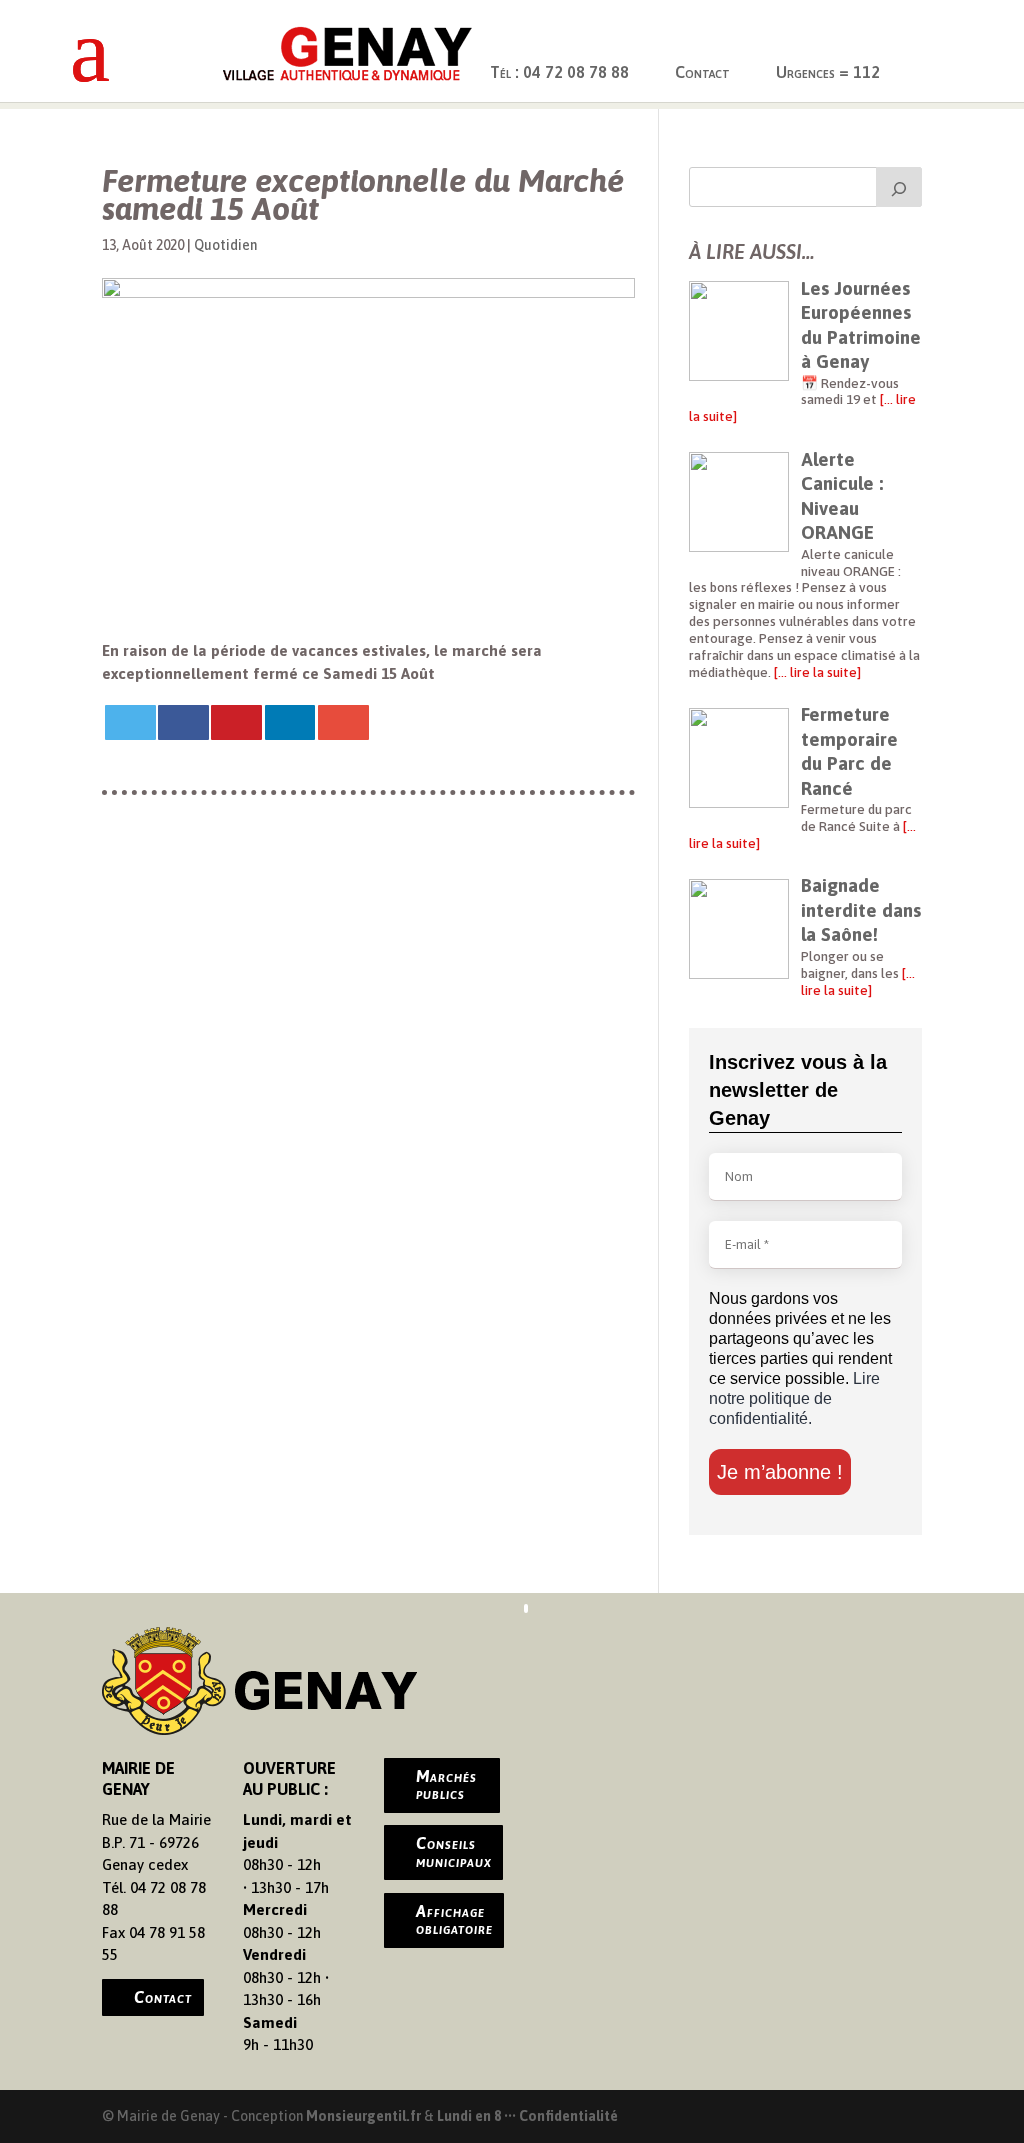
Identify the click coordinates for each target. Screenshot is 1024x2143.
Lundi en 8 (469, 2116)
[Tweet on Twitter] (130, 722)
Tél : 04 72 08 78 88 (559, 72)
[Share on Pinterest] (236, 722)
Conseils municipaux (454, 1852)
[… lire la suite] (816, 672)
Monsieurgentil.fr (365, 2116)
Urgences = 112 (828, 72)
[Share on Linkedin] (290, 722)
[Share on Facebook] (183, 722)
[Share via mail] (343, 722)
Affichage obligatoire (454, 1920)
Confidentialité (568, 2116)
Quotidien (225, 245)
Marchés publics (446, 1785)
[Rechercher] (899, 187)
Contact (702, 72)
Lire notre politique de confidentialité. (794, 1398)
